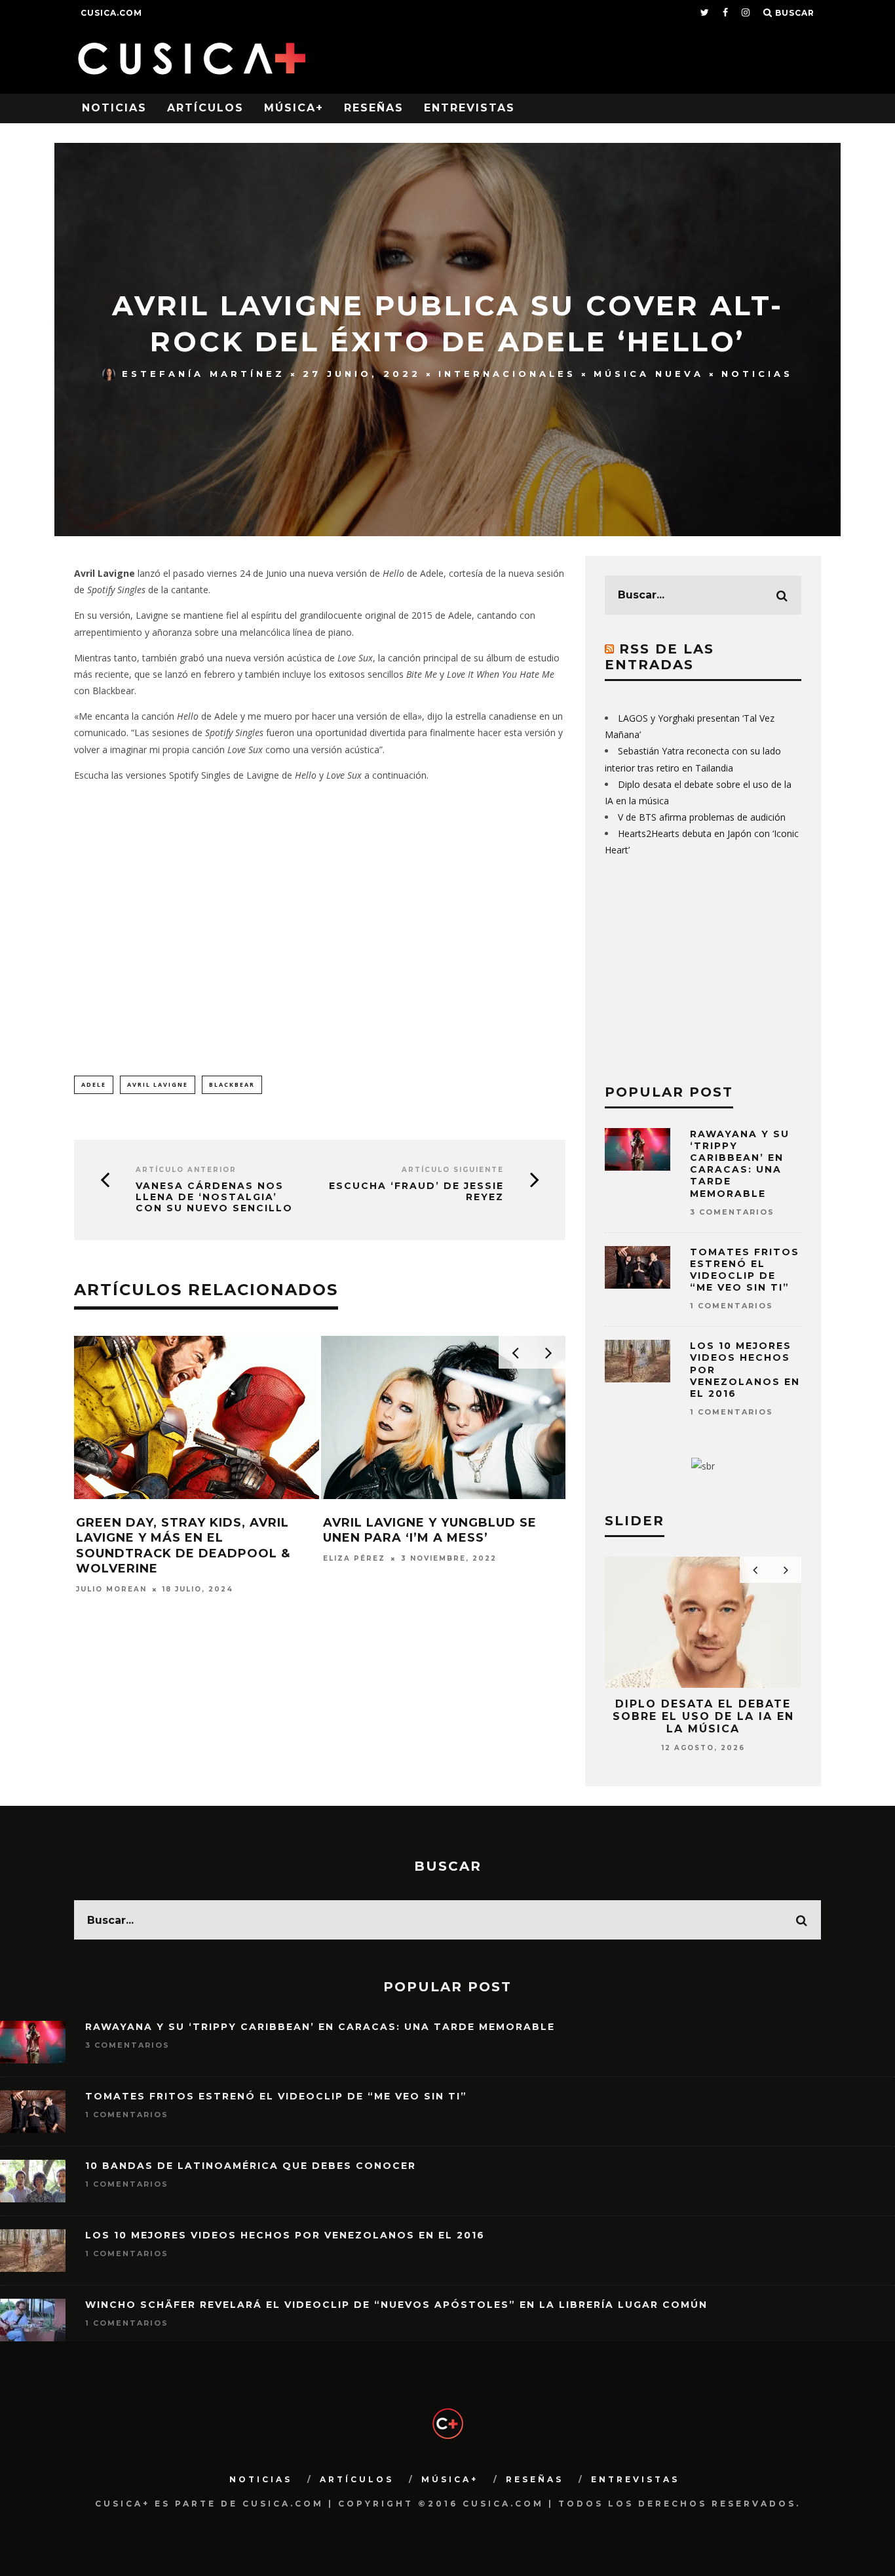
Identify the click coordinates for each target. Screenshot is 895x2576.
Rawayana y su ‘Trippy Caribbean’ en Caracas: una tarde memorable (740, 1164)
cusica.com (111, 13)
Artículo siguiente (453, 1170)
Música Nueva (649, 374)
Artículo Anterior (186, 1170)
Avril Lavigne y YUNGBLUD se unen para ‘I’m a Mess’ (430, 1530)
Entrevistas (469, 108)
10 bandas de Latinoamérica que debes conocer (251, 2166)
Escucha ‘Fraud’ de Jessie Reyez (416, 1192)
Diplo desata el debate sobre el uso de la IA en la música (703, 1716)
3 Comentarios (732, 1212)
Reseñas (374, 108)
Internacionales (507, 374)
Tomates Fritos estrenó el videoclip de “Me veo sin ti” (745, 1270)
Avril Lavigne (158, 1084)
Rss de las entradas (659, 657)
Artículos (205, 108)
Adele (94, 1084)
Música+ (294, 108)
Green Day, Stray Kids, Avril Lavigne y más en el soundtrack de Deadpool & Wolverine (183, 1546)
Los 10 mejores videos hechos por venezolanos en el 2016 (285, 2235)
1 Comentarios (732, 1306)
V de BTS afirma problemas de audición (702, 817)
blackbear (232, 1084)
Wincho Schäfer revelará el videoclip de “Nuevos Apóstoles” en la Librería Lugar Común (396, 2305)
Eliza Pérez (354, 1558)
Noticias (114, 108)
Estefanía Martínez (203, 374)
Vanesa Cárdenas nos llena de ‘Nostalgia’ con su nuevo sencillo (214, 1197)
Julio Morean (111, 1589)
